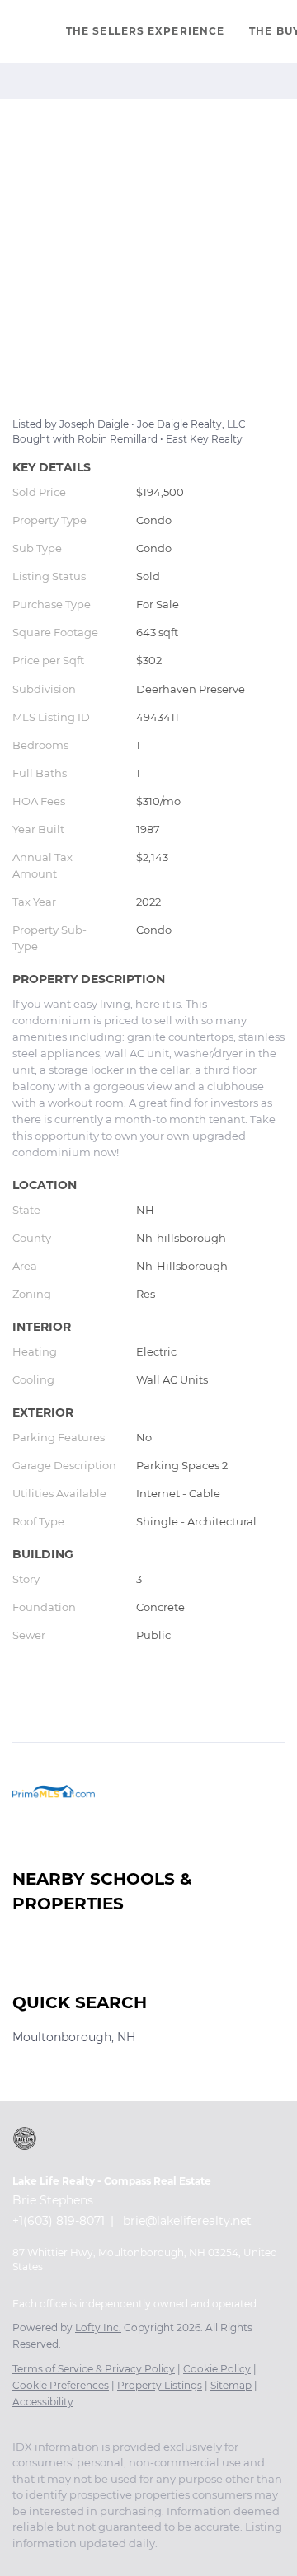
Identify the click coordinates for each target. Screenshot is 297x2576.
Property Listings (160, 2385)
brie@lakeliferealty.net (187, 2221)
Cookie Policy (217, 2369)
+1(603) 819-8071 (59, 2221)
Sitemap (231, 2385)
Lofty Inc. (98, 2328)
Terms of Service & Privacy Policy (94, 2369)
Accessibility (43, 2402)
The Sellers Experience (145, 31)
